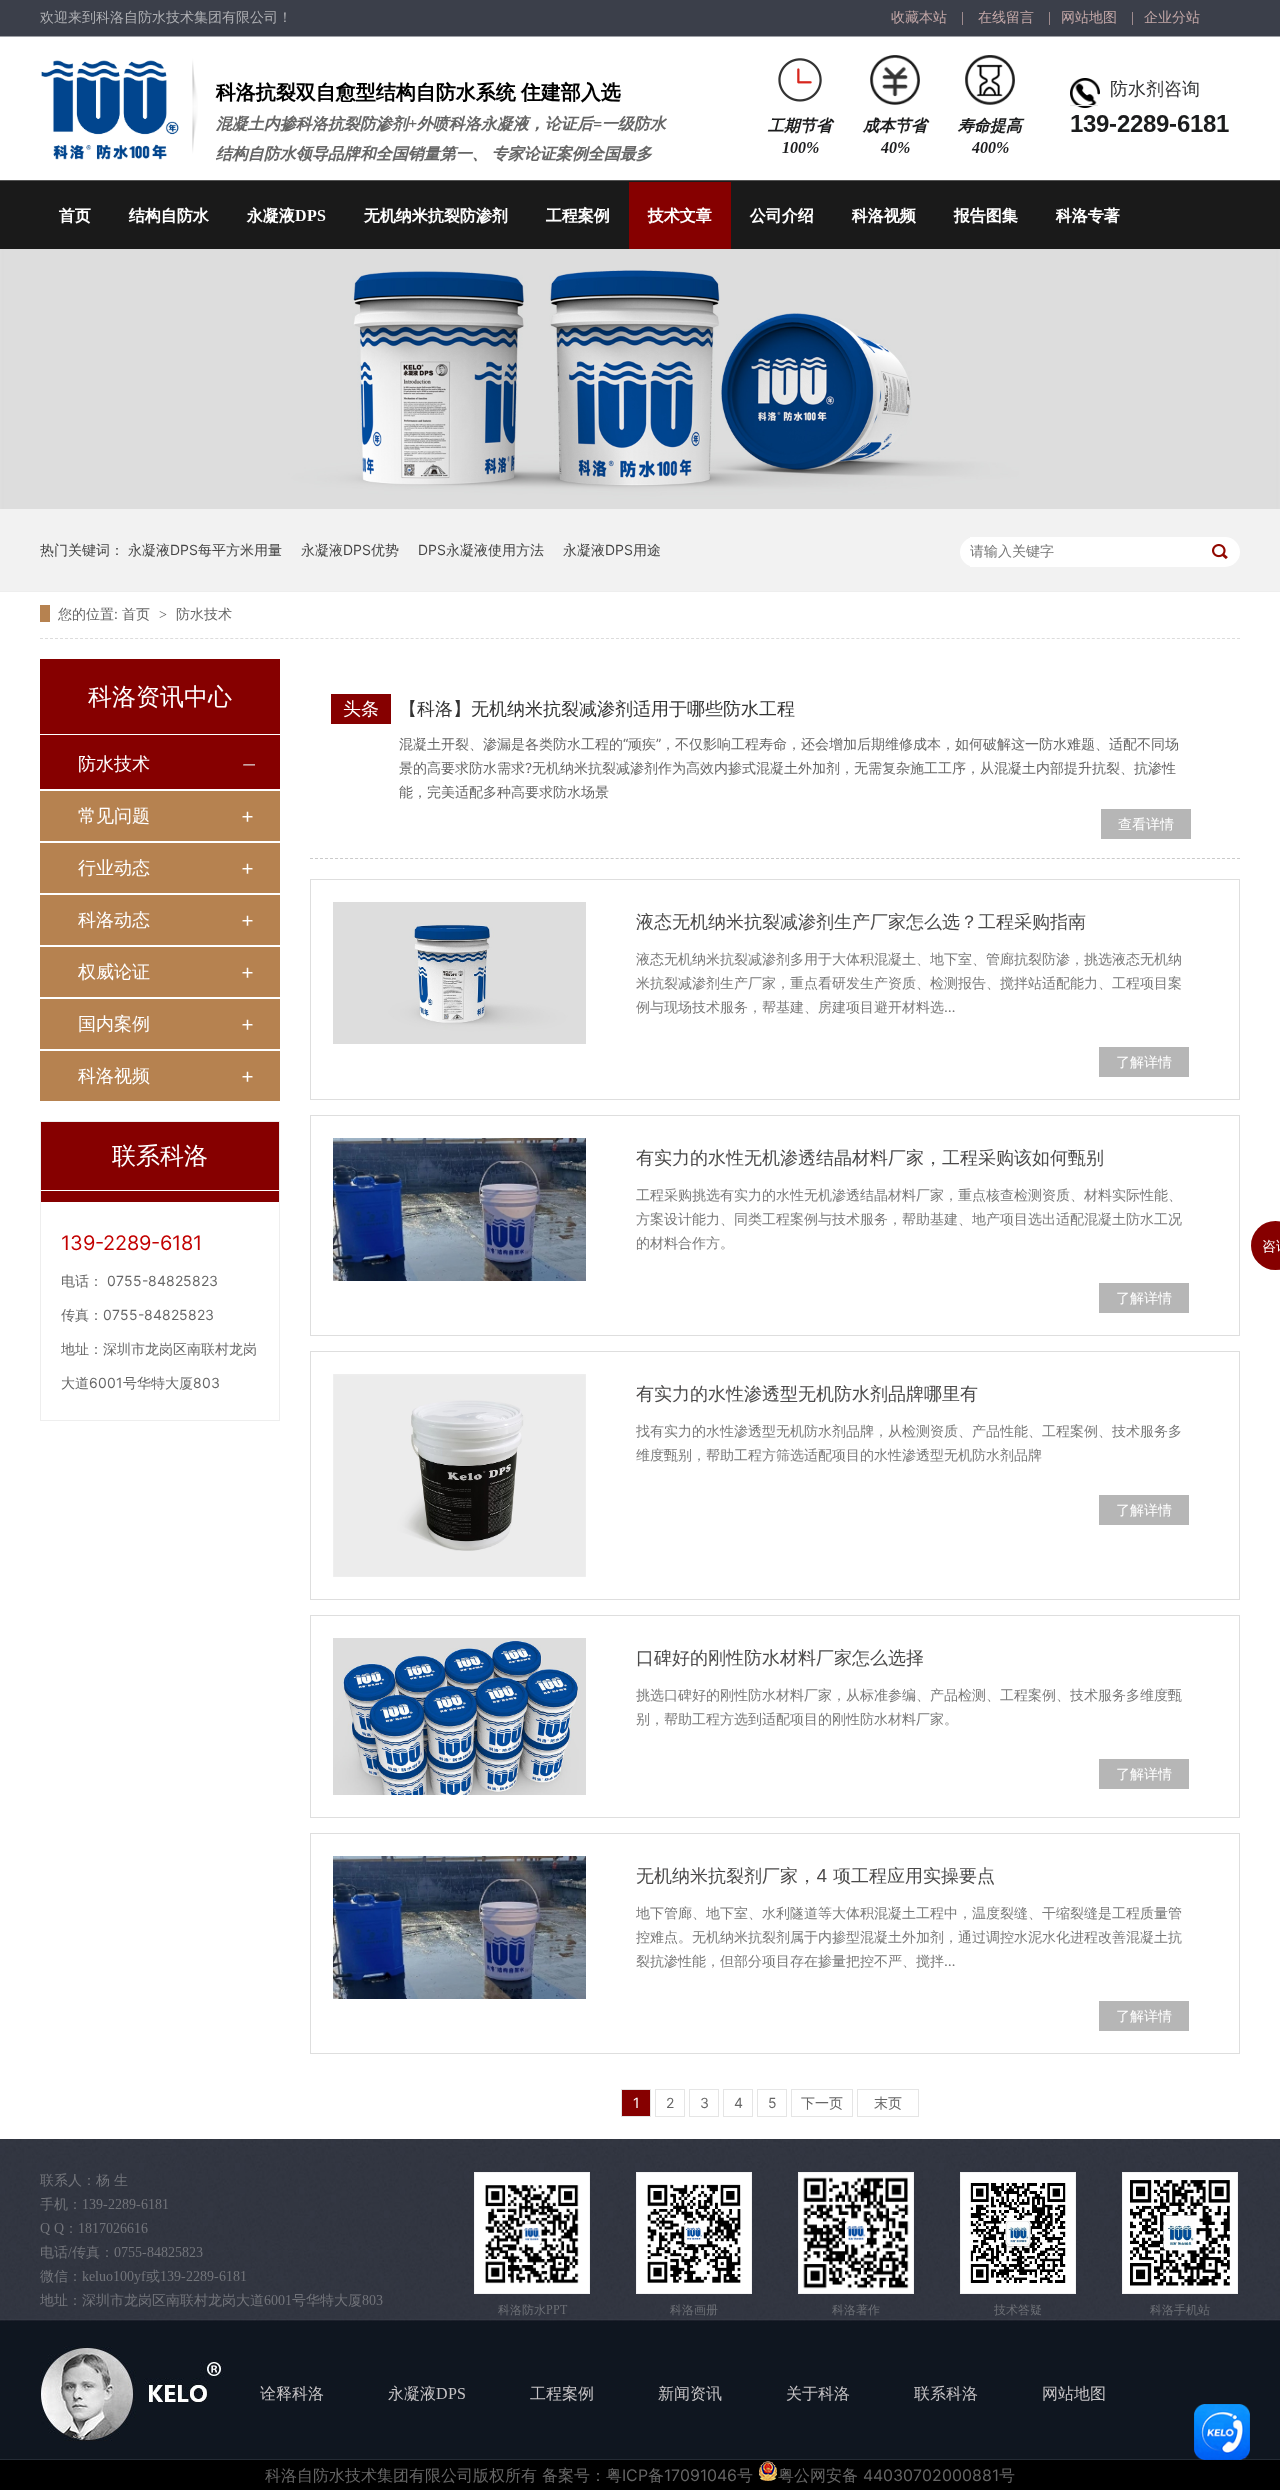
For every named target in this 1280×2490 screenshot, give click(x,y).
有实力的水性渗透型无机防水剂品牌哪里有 (807, 1393)
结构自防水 (169, 215)
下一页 (822, 2102)
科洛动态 (114, 919)
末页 (888, 2102)
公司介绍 (782, 215)
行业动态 (114, 867)
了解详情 (1144, 1061)
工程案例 (578, 215)
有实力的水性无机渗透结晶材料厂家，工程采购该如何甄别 (870, 1157)
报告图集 (986, 215)
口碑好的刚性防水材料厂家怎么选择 (780, 1657)
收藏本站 (919, 17)
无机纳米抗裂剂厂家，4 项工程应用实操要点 (815, 1875)
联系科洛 (946, 2393)
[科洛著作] (856, 2233)
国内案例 (114, 1023)
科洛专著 (1088, 215)
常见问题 (114, 815)
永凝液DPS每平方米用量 (205, 549)
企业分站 (1172, 17)
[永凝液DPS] (640, 503)
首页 (75, 215)
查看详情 (1146, 823)
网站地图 (1089, 17)
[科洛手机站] (1180, 2233)
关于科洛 (818, 2393)
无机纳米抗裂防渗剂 (436, 215)
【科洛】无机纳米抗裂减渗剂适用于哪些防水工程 (597, 708)
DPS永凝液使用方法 (481, 549)
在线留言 (1006, 17)
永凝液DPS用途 (612, 549)
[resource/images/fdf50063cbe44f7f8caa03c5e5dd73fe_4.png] (694, 2233)
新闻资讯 (690, 2393)
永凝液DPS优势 (350, 549)
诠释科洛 (292, 2393)
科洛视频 (884, 215)
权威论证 (114, 971)
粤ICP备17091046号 (679, 2475)
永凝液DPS (286, 215)
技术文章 (680, 215)
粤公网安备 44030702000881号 (896, 2475)
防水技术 (204, 613)
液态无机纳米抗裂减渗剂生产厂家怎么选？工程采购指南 (861, 921)
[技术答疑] (1018, 2233)
